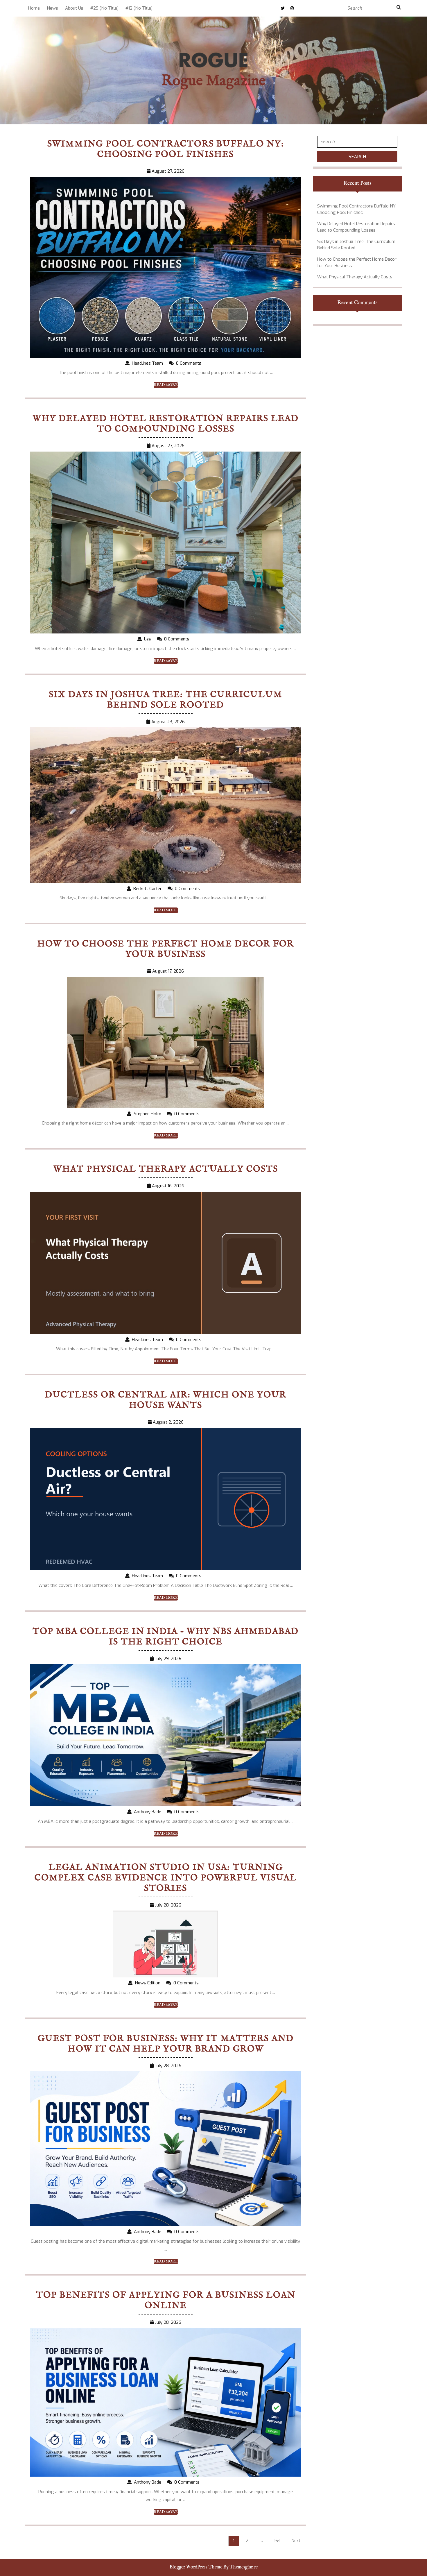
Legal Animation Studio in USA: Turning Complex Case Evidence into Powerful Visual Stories (166, 1878)
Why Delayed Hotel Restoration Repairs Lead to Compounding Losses (166, 424)
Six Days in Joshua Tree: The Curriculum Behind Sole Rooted (166, 700)
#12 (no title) (139, 8)
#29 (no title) (104, 8)
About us (74, 8)
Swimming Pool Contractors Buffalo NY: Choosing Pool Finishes (166, 149)
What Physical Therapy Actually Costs (166, 1169)
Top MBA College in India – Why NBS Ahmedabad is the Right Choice (166, 1637)
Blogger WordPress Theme (196, 2567)
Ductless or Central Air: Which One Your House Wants (166, 1400)
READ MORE (166, 385)
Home (34, 8)
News (52, 8)
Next (296, 2541)
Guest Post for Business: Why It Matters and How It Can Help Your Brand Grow (166, 2044)
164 (277, 2541)
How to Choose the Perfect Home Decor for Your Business (166, 949)
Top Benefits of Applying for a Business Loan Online (166, 2301)
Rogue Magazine (214, 81)
